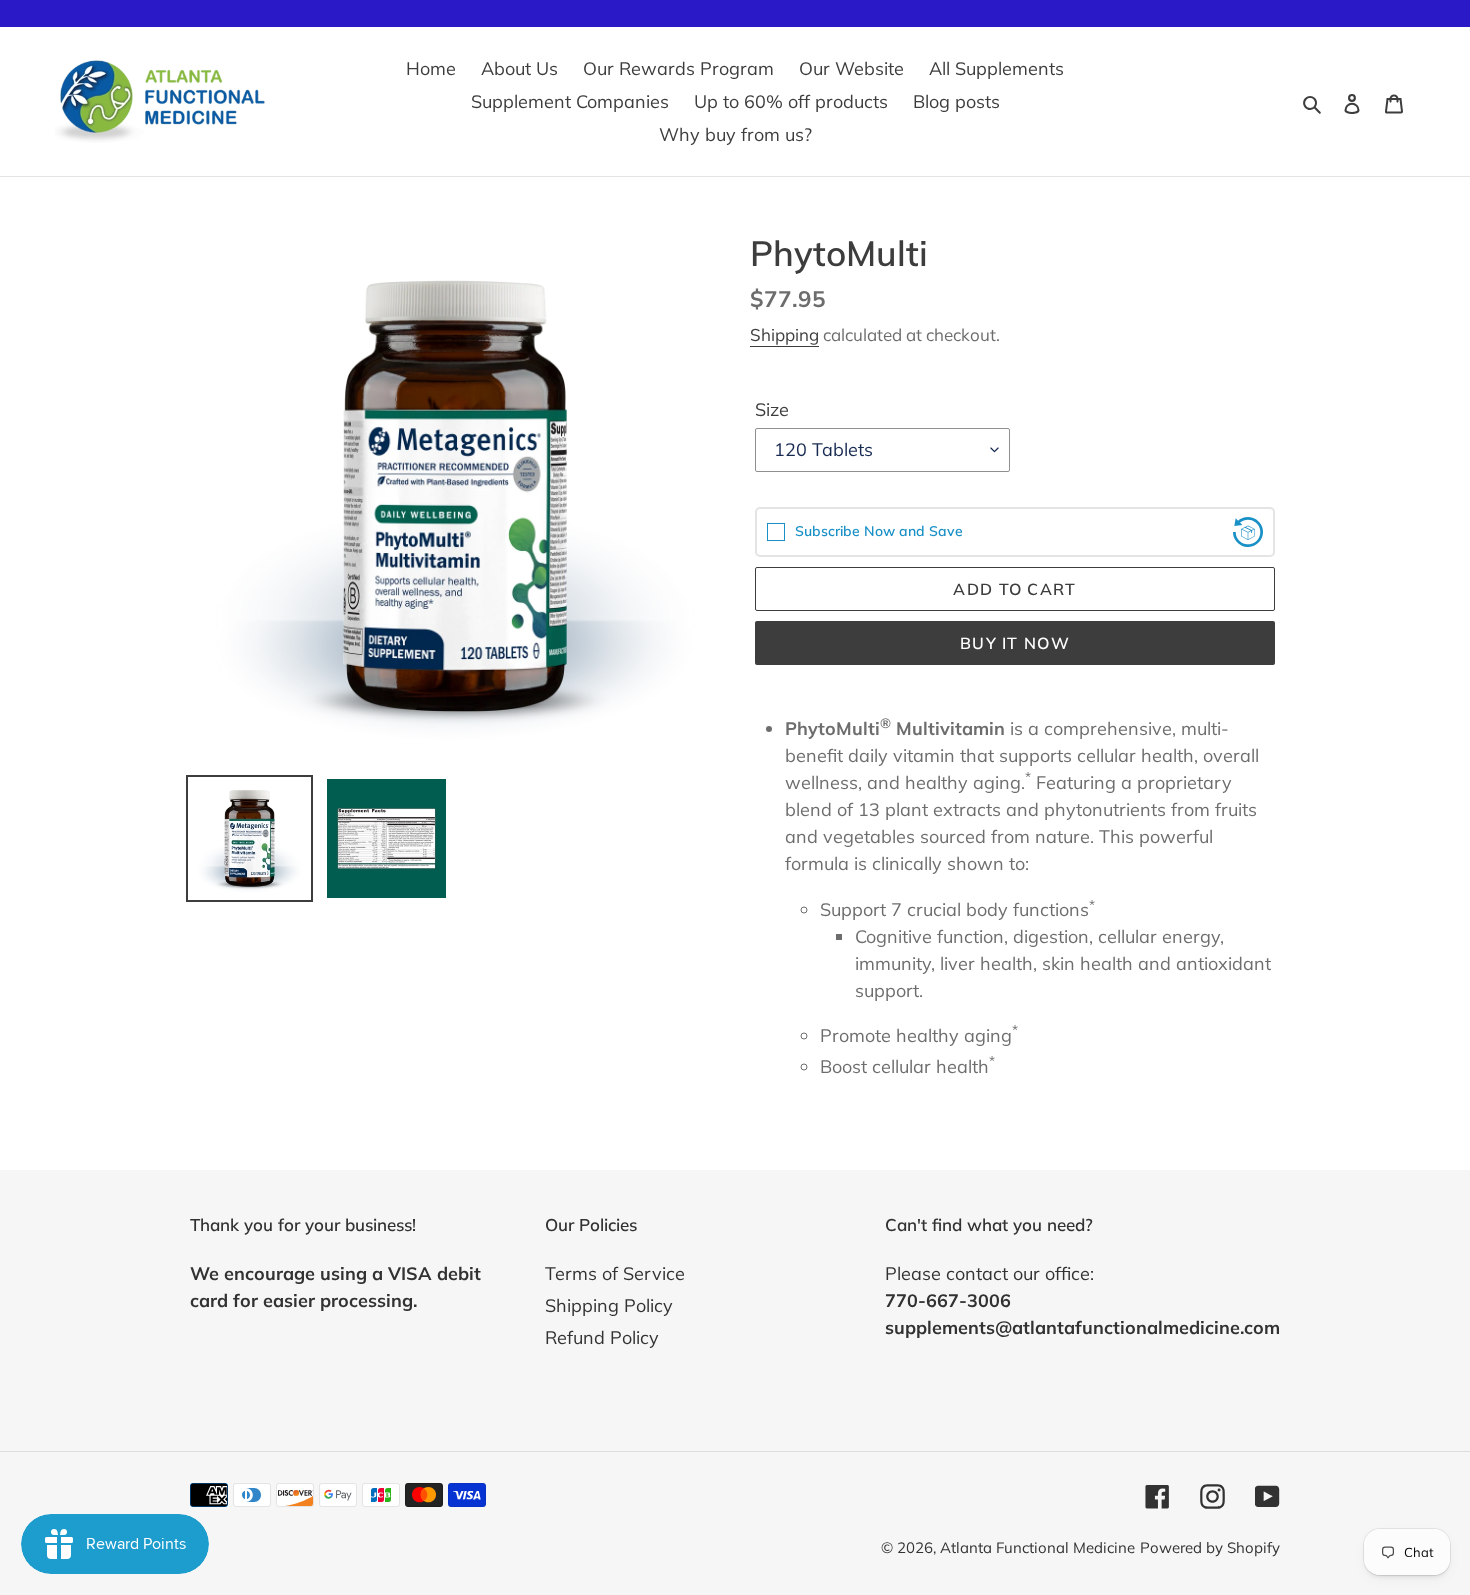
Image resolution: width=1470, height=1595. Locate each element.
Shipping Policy (609, 1305)
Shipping (784, 334)
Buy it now (1015, 643)
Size (772, 409)
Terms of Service (615, 1273)
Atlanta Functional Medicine (1037, 1547)
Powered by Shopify (1210, 1547)
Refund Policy (602, 1337)
